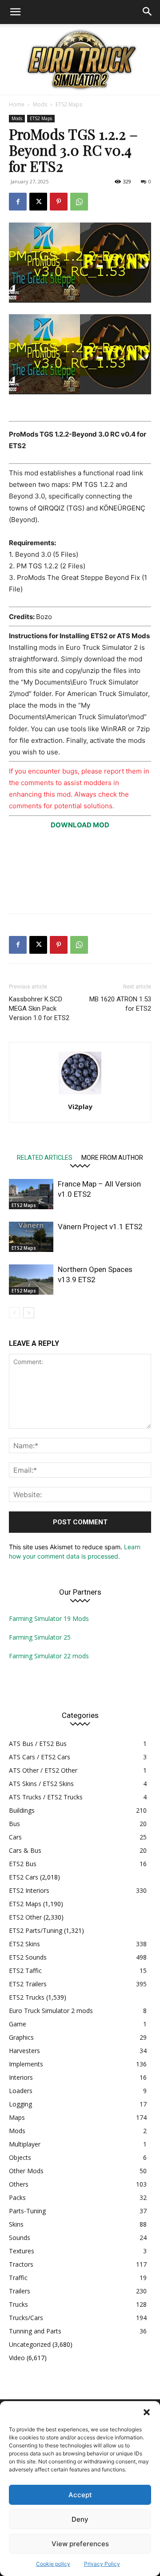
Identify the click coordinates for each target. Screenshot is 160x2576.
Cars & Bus (25, 1850)
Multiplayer (25, 2144)
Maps (17, 2117)
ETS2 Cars (24, 1877)
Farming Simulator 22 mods (49, 1656)
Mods (40, 104)
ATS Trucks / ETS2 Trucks (46, 1797)
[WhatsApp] (79, 202)
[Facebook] (18, 202)
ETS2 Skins (24, 1944)
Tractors (21, 2264)
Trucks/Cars (26, 2318)
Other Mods (26, 2171)
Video (17, 2358)
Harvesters (24, 2051)
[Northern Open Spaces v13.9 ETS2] (31, 1280)
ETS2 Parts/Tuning (36, 1930)
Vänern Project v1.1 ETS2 (100, 1227)
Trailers (20, 2291)
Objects (20, 2157)
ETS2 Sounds (28, 1957)
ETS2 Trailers (28, 1984)
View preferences (80, 2544)
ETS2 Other (25, 1917)
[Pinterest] (59, 202)
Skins (16, 2224)
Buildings (22, 1810)
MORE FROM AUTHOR (112, 1157)
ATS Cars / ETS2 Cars (40, 1757)
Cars (15, 1837)
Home (17, 104)
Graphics (21, 2037)
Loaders (21, 2091)
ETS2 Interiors (29, 1890)
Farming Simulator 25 (40, 1637)
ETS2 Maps (69, 104)
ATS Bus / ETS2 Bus (38, 1744)
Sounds (20, 2238)
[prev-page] (14, 1313)
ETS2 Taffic (25, 1970)
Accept (80, 2495)
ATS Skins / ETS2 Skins (41, 1784)
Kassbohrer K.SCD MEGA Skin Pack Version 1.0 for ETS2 (39, 1009)
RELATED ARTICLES (45, 1157)
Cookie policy (53, 2564)
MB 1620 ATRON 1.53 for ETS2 (120, 1004)
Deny (80, 2519)
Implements (26, 2064)
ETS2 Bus (23, 1864)
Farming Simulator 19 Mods (49, 1618)
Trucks (18, 2304)
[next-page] (29, 1313)
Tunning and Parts (35, 2331)
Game (18, 2024)
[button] (147, 2412)
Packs (17, 2197)
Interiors (21, 2077)
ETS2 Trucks (27, 1997)
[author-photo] (80, 1094)
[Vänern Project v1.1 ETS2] (31, 1237)
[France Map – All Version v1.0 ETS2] (31, 1194)
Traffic (18, 2278)
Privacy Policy (102, 2564)
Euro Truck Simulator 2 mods (51, 2011)
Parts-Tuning (27, 2211)
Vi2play (80, 1106)
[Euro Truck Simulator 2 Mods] (80, 59)
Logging (20, 2104)
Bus (14, 1824)
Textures (22, 2251)
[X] (38, 202)
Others (19, 2184)
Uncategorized (30, 2344)
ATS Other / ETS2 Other (43, 1770)
